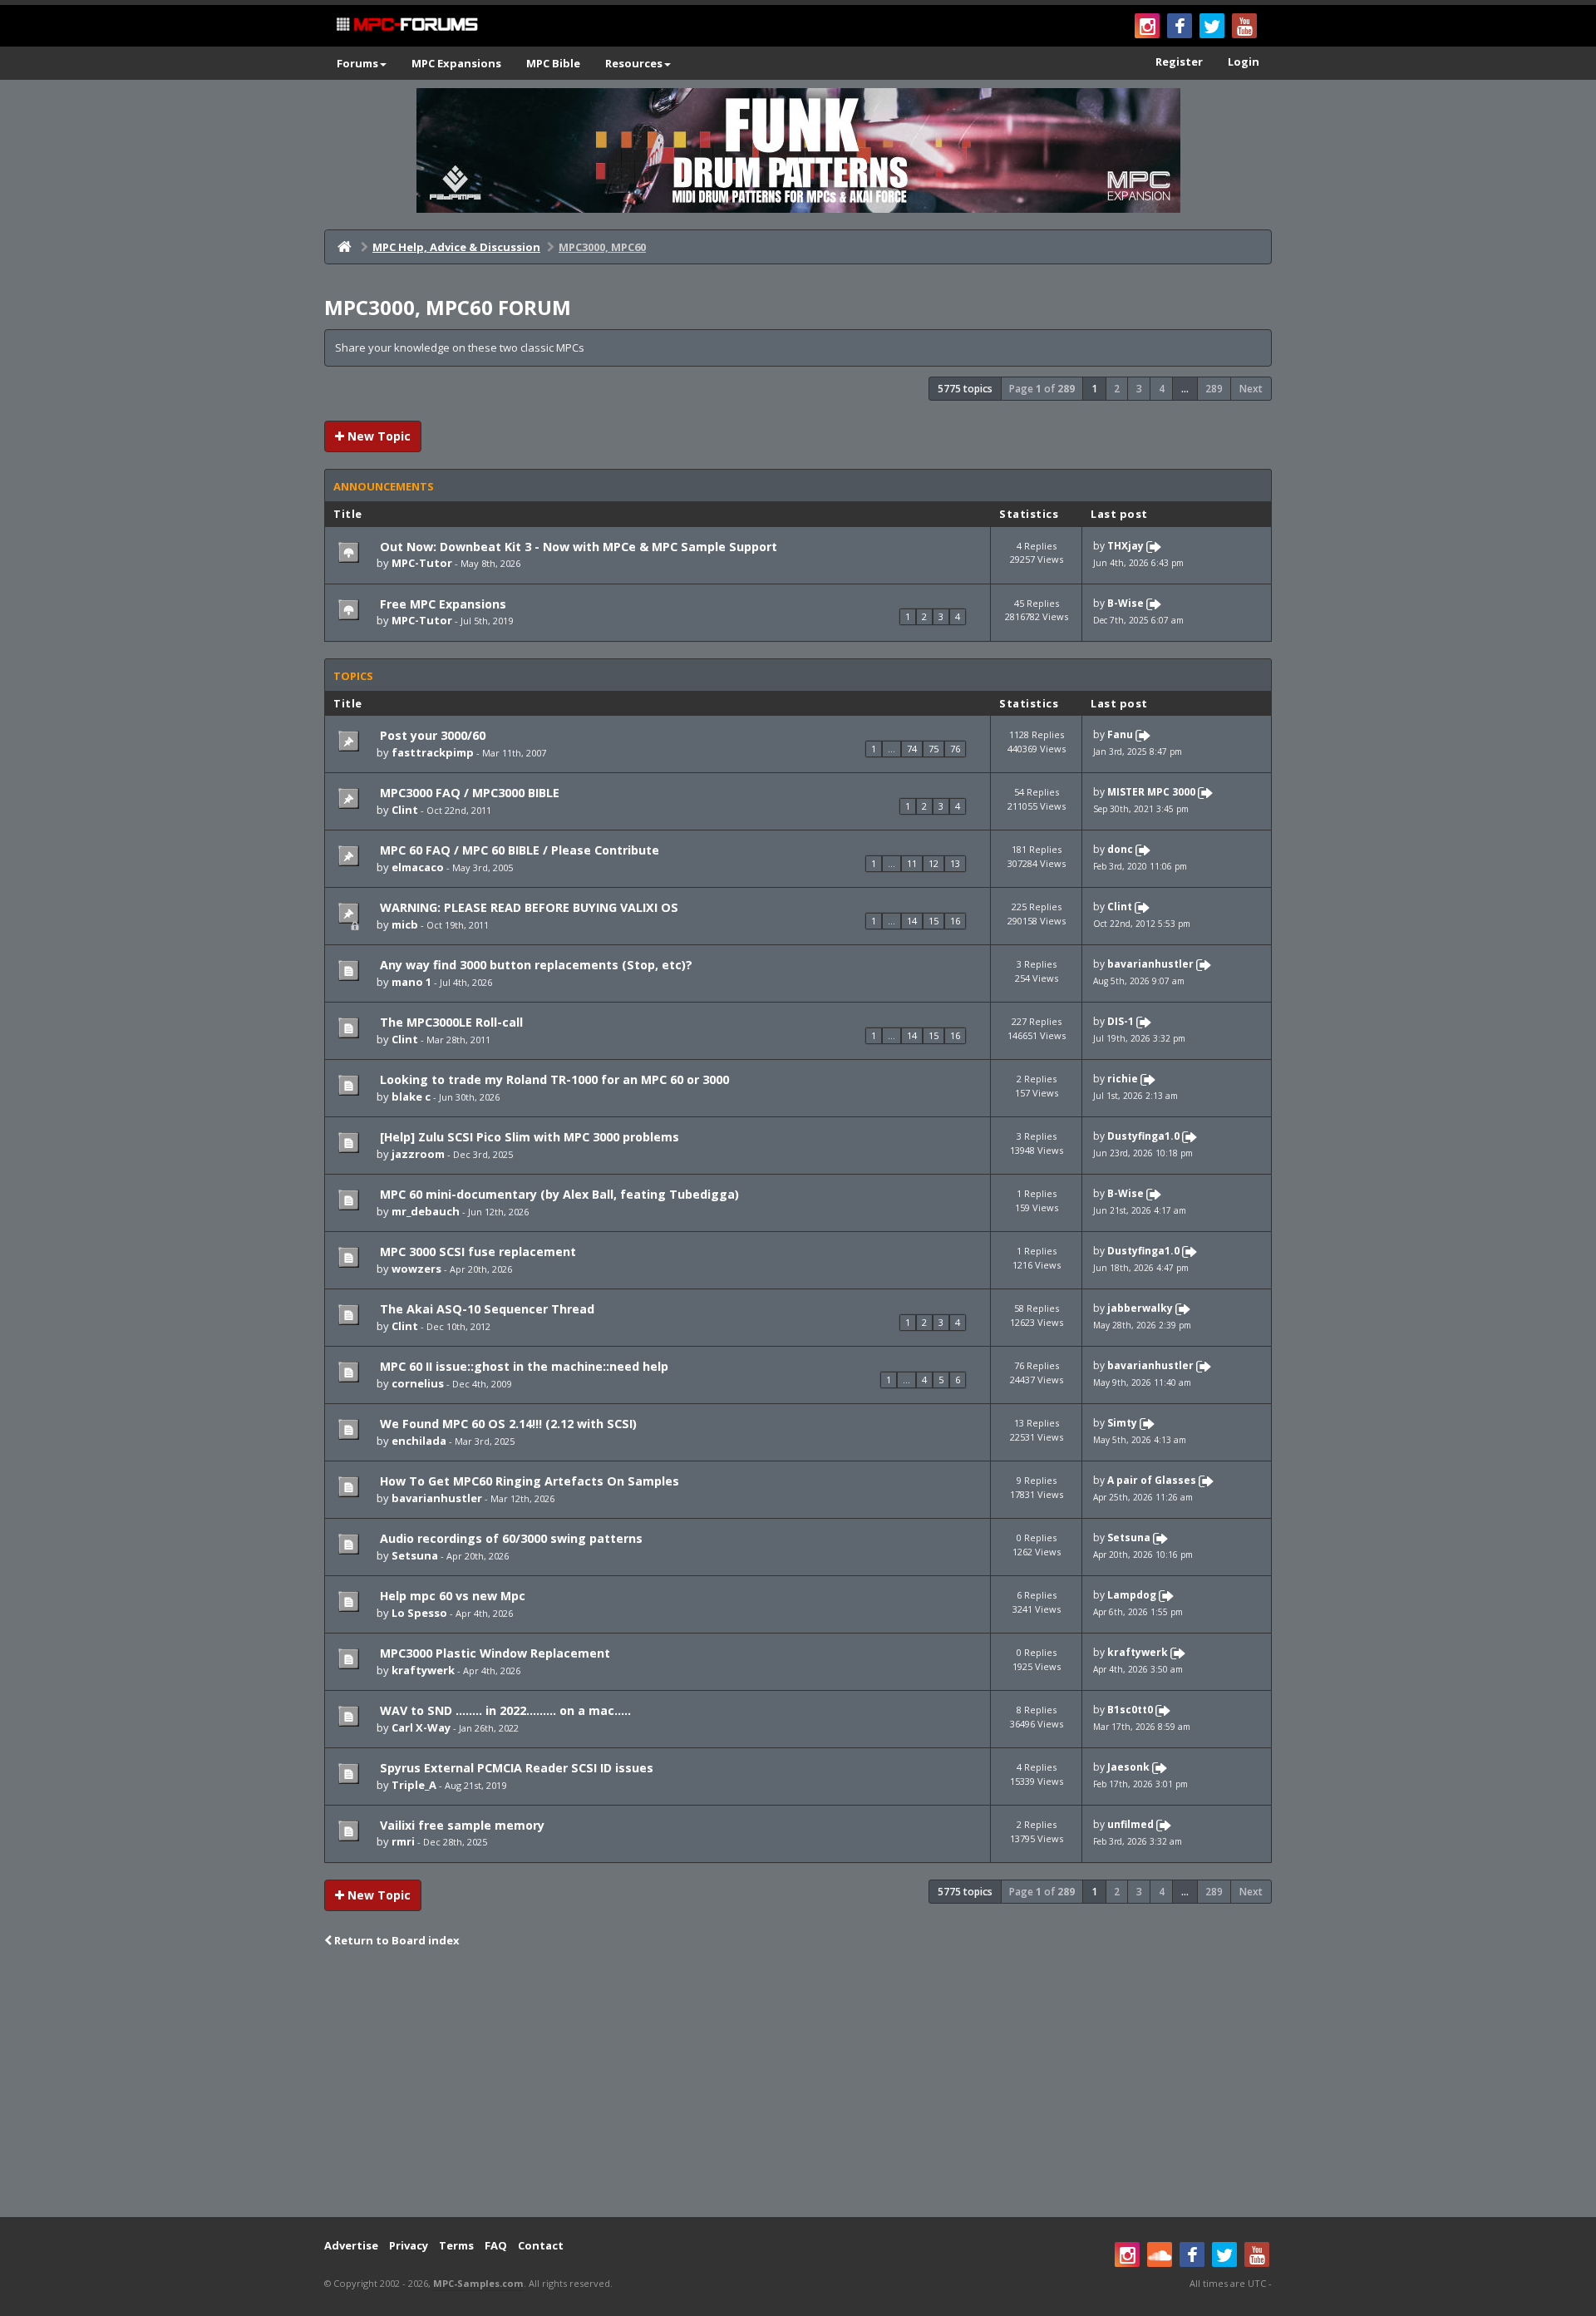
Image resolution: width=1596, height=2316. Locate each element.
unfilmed (1130, 1824)
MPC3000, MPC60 (602, 247)
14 (912, 921)
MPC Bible (553, 63)
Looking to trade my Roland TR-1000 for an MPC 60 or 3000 (553, 1079)
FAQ (496, 2245)
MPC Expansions (456, 63)
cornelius (418, 1383)
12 (933, 863)
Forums (357, 63)
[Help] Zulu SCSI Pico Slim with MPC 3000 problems (528, 1137)
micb (405, 924)
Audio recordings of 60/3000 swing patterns (510, 1538)
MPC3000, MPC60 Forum (448, 307)
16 (955, 921)
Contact (541, 2245)
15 (933, 921)
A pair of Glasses (1152, 1480)
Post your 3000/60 (431, 735)
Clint (405, 810)
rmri (403, 1841)
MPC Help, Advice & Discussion (456, 247)
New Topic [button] (377, 436)
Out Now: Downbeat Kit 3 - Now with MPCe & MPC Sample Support (577, 547)
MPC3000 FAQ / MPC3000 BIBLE (468, 793)
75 (933, 749)
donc (1120, 850)
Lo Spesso (419, 1613)
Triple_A (414, 1785)
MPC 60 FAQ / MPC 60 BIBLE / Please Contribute (518, 850)
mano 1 (411, 982)
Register (1179, 62)
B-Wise (1126, 603)
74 (912, 749)
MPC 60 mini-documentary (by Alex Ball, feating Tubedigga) (558, 1194)
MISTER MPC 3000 (1151, 793)
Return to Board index (396, 1940)
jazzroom (418, 1154)
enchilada (419, 1441)
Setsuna (415, 1555)
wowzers (416, 1269)
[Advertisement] (798, 2084)
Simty (1122, 1423)
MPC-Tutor (422, 563)
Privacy (409, 2245)
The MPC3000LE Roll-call (450, 1022)
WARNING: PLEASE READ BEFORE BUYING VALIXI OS (527, 907)
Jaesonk (1128, 1767)
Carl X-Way (421, 1727)
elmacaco (418, 867)
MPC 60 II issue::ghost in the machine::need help (522, 1366)
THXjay (1126, 546)
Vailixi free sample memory (461, 1825)
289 (1214, 389)
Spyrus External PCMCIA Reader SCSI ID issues (515, 1768)
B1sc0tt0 (1130, 1710)
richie (1123, 1079)
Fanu (1120, 735)
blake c (411, 1096)
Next (1251, 389)
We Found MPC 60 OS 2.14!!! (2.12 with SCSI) (507, 1424)
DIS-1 (1121, 1022)
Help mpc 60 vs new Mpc (451, 1596)
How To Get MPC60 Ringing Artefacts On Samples (528, 1481)
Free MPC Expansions (441, 604)
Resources (634, 63)
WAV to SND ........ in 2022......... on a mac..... (504, 1710)
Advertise (351, 2245)
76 (955, 749)
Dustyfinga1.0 (1143, 1136)
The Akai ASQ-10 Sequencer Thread (485, 1309)
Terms (456, 2245)
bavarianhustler (1150, 965)
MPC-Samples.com (478, 2283)
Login (1244, 62)
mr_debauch (426, 1211)
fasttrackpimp (433, 752)
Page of (1042, 389)
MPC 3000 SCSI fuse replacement (476, 1252)
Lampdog (1132, 1595)
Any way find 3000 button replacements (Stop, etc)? (534, 965)
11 (912, 863)
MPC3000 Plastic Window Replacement (493, 1653)
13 (955, 863)
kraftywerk (423, 1670)
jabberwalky (1140, 1308)
